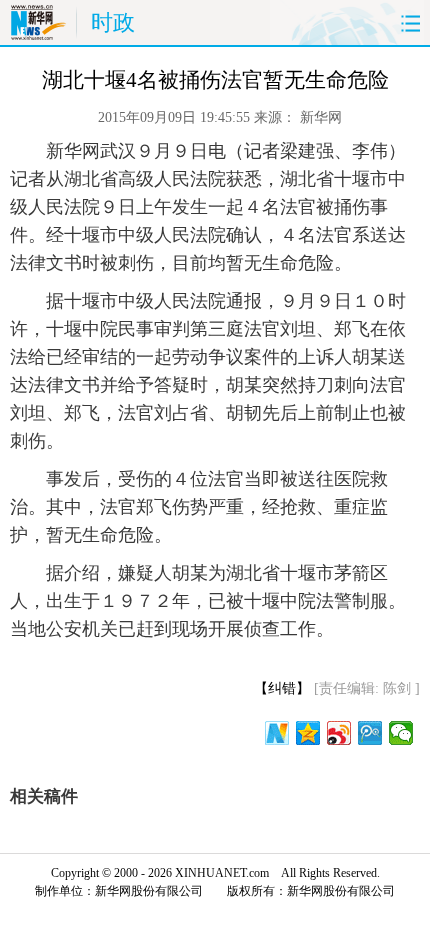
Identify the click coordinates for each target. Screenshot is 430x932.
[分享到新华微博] (277, 733)
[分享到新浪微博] (339, 733)
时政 (113, 22)
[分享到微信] (401, 733)
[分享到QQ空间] (308, 733)
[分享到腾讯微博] (370, 733)
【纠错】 (282, 688)
